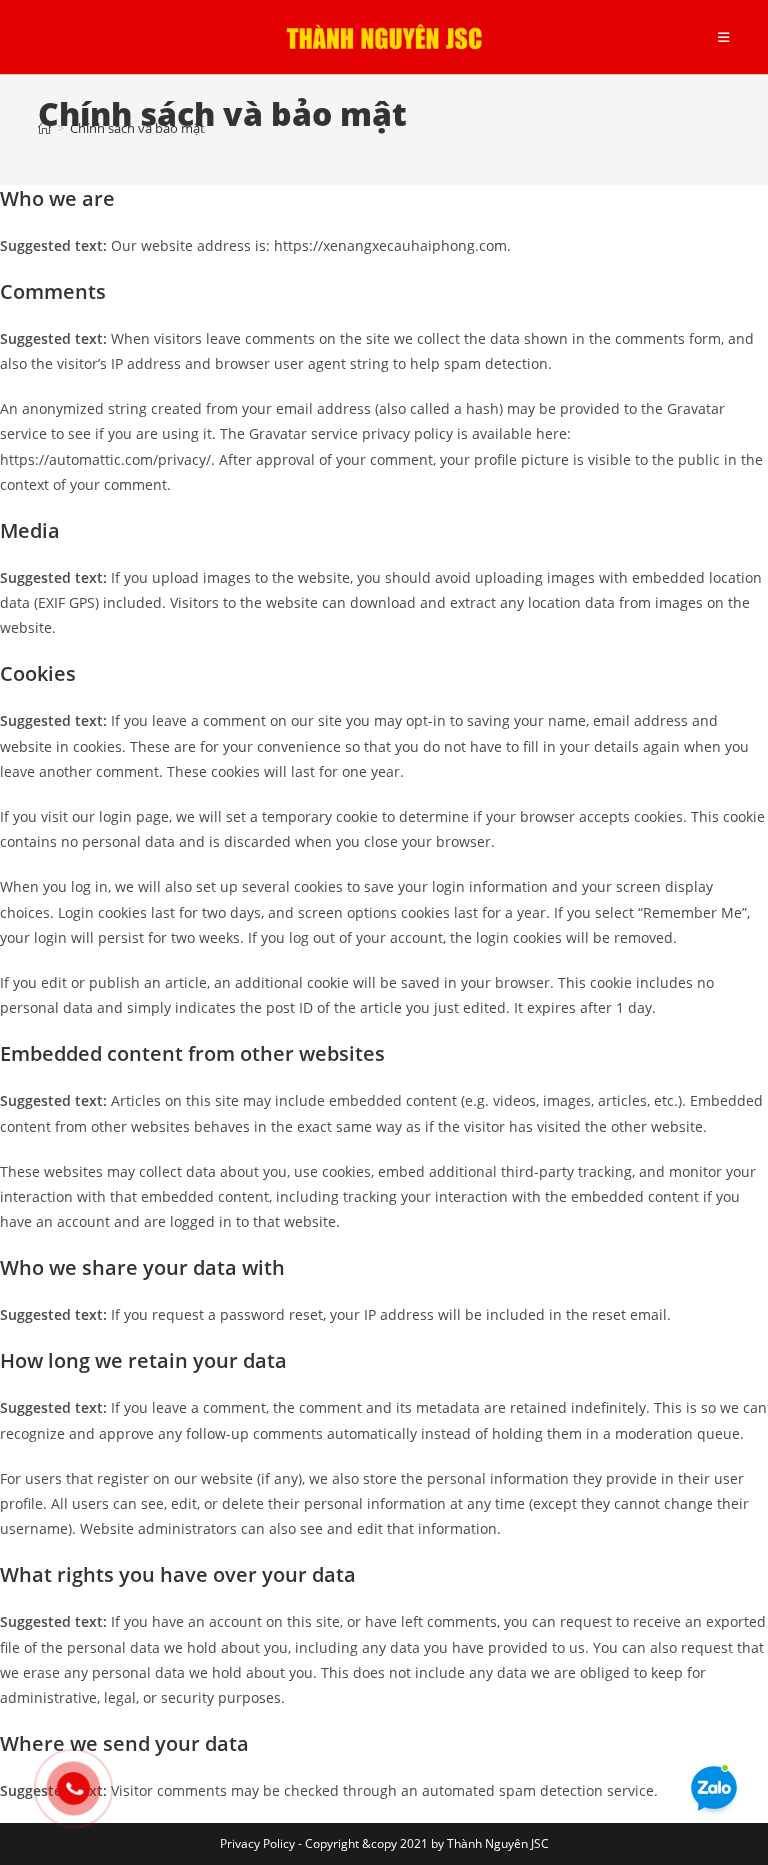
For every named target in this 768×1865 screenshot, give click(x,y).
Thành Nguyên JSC (498, 1843)
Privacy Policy (257, 1843)
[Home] (44, 128)
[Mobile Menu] (724, 37)
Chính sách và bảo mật (137, 128)
